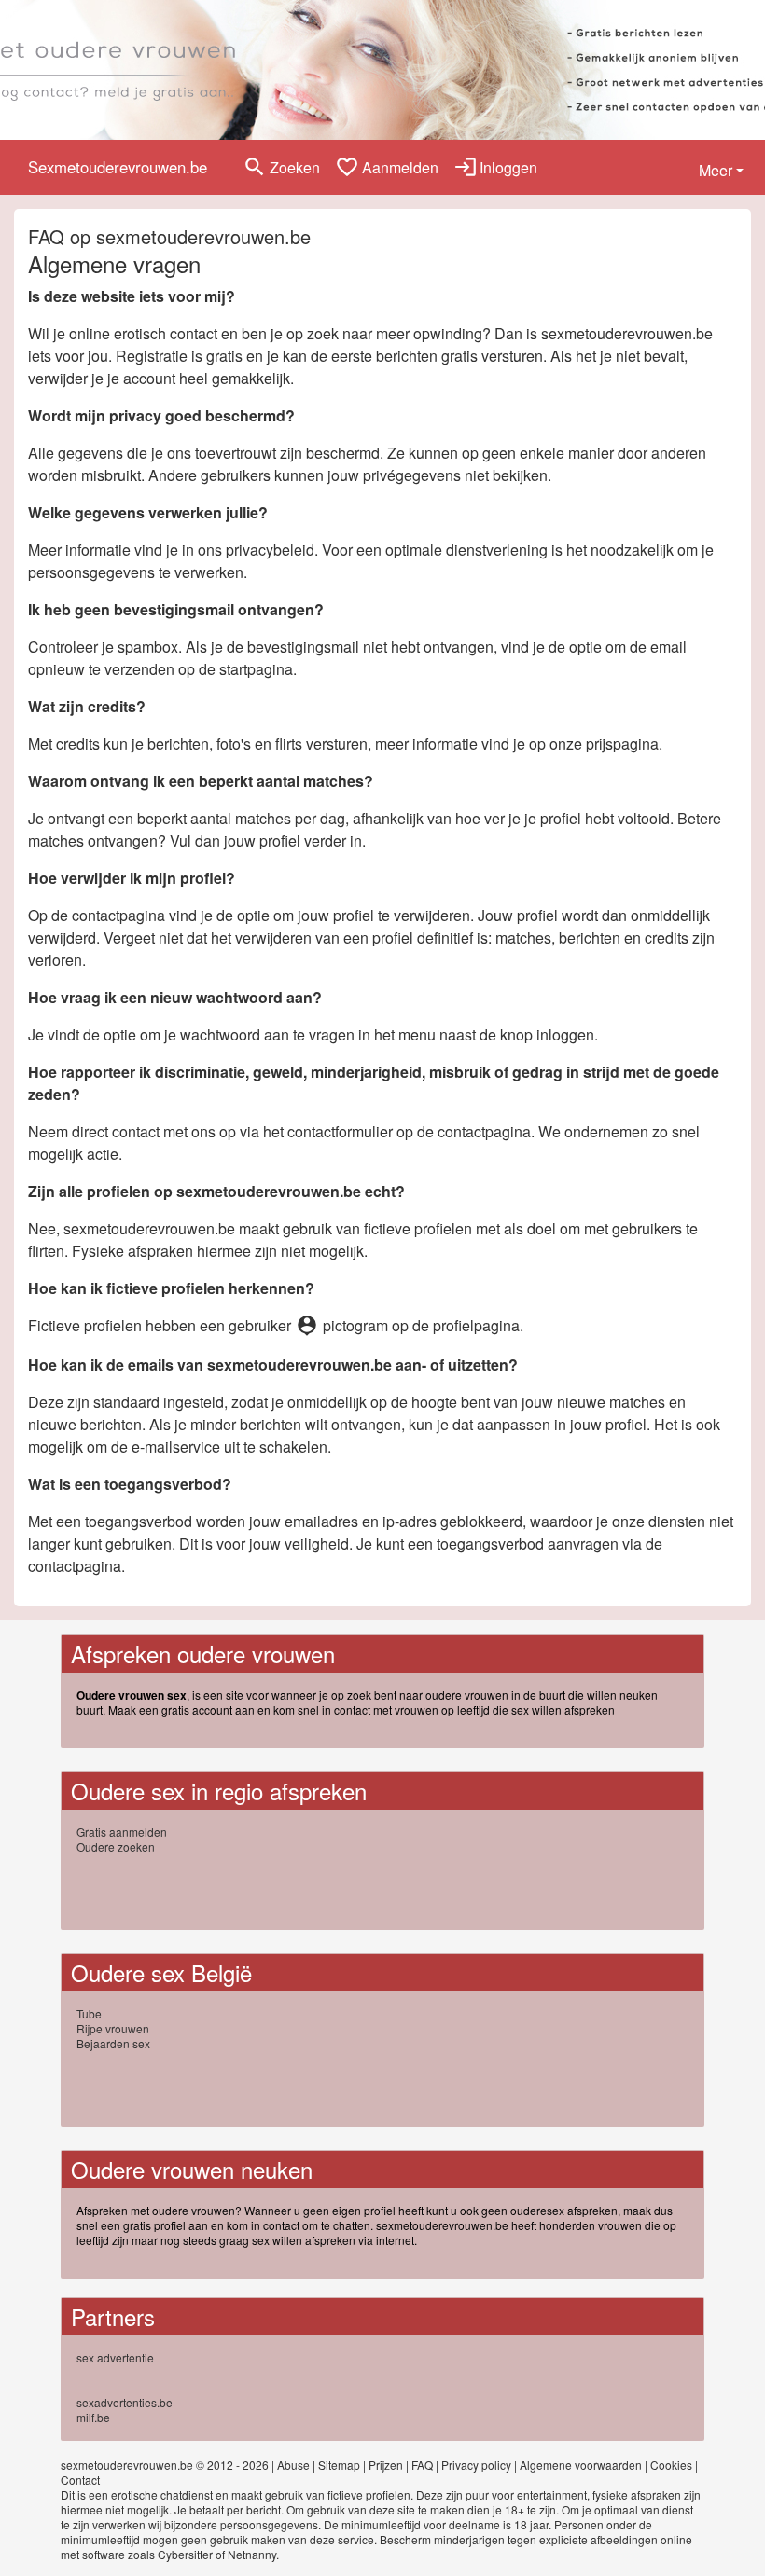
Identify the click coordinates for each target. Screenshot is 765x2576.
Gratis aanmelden (122, 1832)
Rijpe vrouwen (113, 2028)
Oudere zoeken (116, 1846)
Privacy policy (476, 2465)
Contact (80, 2480)
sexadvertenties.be (125, 2402)
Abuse (293, 2465)
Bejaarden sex (113, 2043)
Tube (89, 2013)
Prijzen (386, 2465)
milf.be (93, 2417)
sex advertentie (115, 2357)
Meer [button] (716, 170)
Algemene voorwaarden (581, 2465)
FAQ (422, 2465)
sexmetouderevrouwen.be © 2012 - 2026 (165, 2465)
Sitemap (339, 2465)
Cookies (671, 2465)
